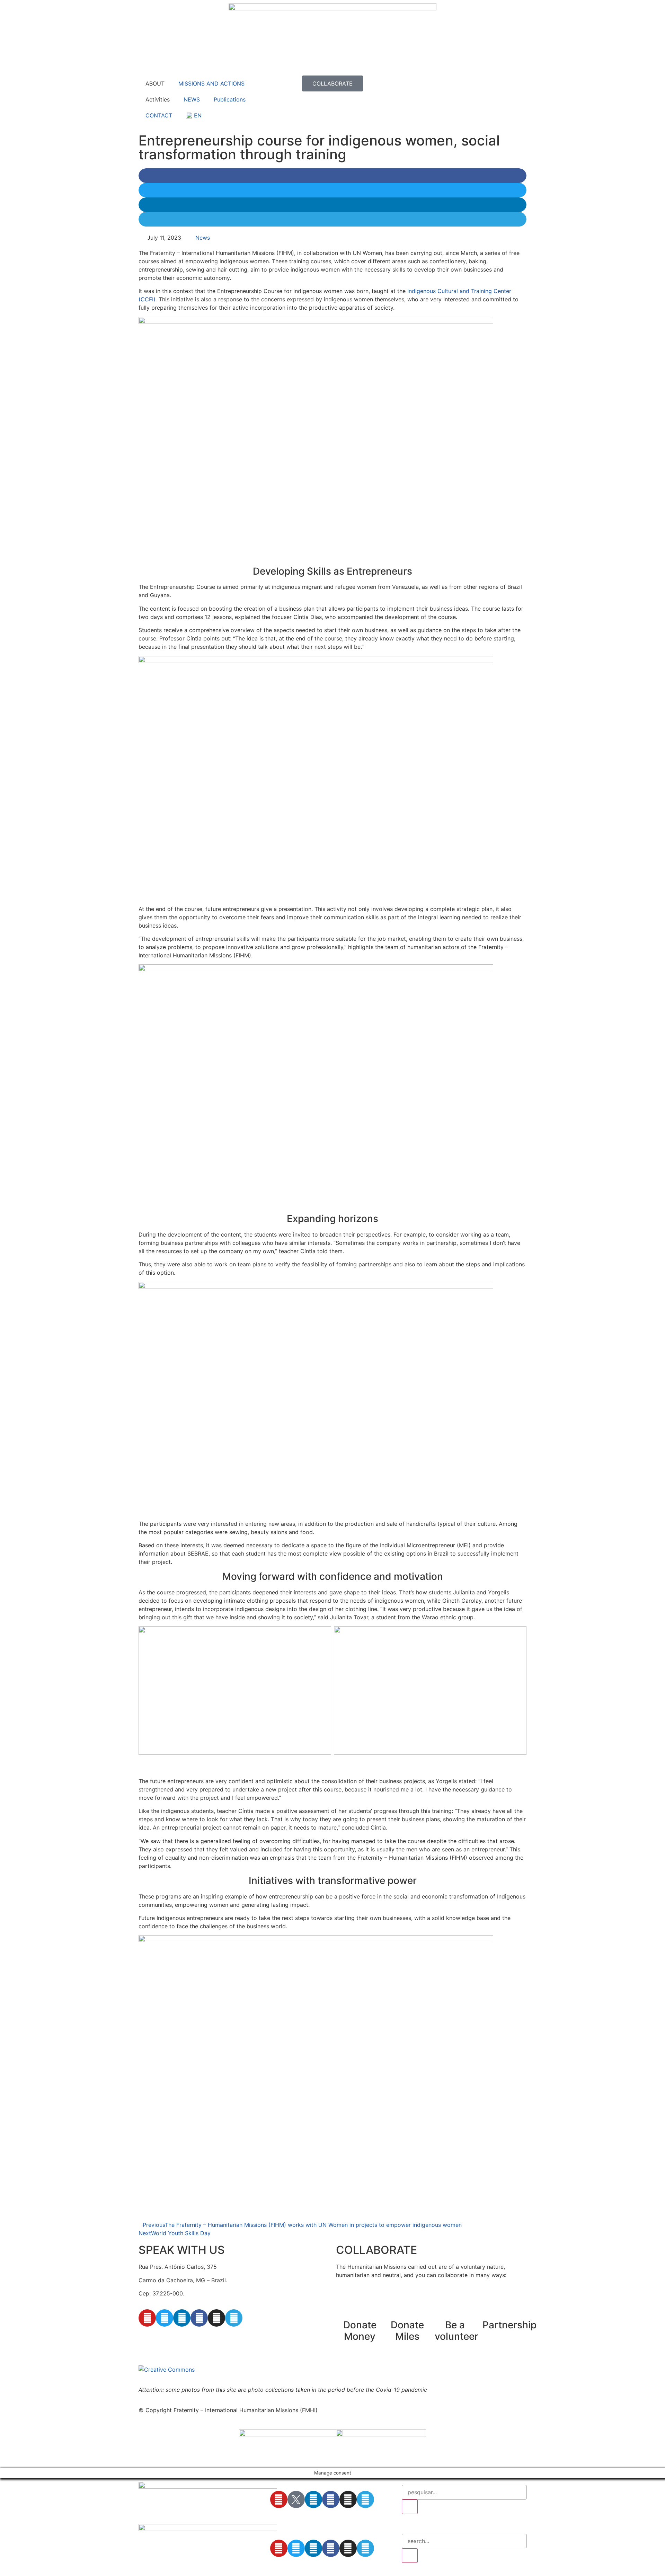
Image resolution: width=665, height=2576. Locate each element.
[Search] (410, 2507)
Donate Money (360, 2331)
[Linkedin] (182, 2318)
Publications (230, 99)
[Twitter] (165, 2318)
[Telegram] (234, 2318)
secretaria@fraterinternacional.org (183, 2338)
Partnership (509, 2325)
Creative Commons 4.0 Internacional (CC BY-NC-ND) (332, 2370)
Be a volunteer (456, 2331)
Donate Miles (407, 2331)
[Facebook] (199, 2318)
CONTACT (159, 115)
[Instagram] (216, 2318)
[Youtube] (147, 2318)
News (203, 238)
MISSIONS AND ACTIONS (211, 83)
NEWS (192, 99)
